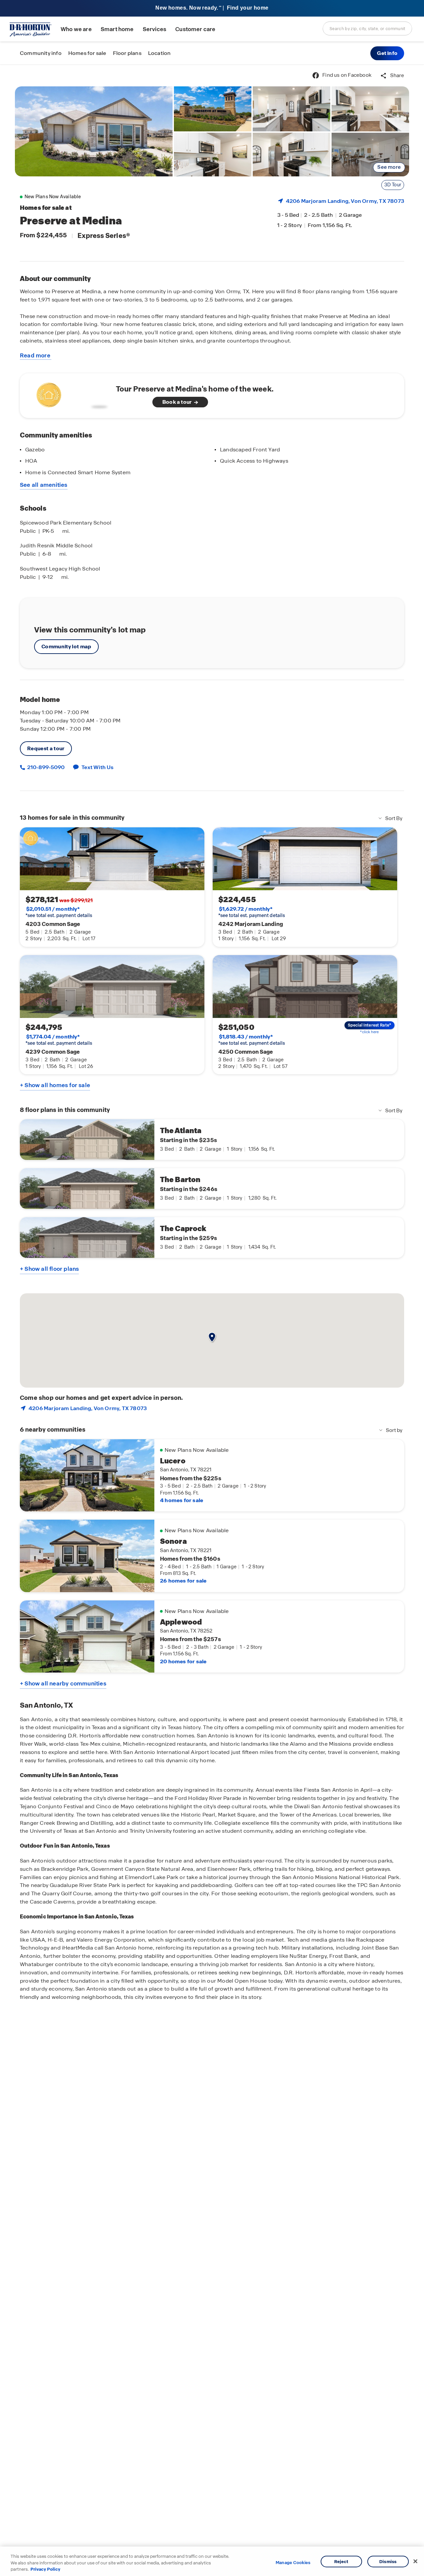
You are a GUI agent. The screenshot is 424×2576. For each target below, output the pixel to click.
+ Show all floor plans (49, 1269)
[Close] (415, 2561)
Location (159, 53)
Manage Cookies (293, 2563)
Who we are (76, 29)
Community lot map (66, 646)
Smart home (117, 29)
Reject (341, 2561)
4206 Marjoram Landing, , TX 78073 (345, 201)
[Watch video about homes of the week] (70, 394)
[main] (212, 1320)
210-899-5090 (45, 767)
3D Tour (393, 185)
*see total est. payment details (59, 912)
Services (155, 29)
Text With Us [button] (98, 767)
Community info (41, 53)
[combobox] (367, 28)
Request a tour (46, 748)
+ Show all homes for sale (55, 1085)
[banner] (212, 8)
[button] (387, 53)
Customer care (195, 29)
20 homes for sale (183, 1661)
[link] (94, 131)
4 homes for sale (182, 1500)
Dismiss (388, 2561)
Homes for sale (87, 53)
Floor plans (127, 53)
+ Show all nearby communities (63, 1683)
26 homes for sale (183, 1581)
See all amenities (44, 485)
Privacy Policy (45, 2569)
